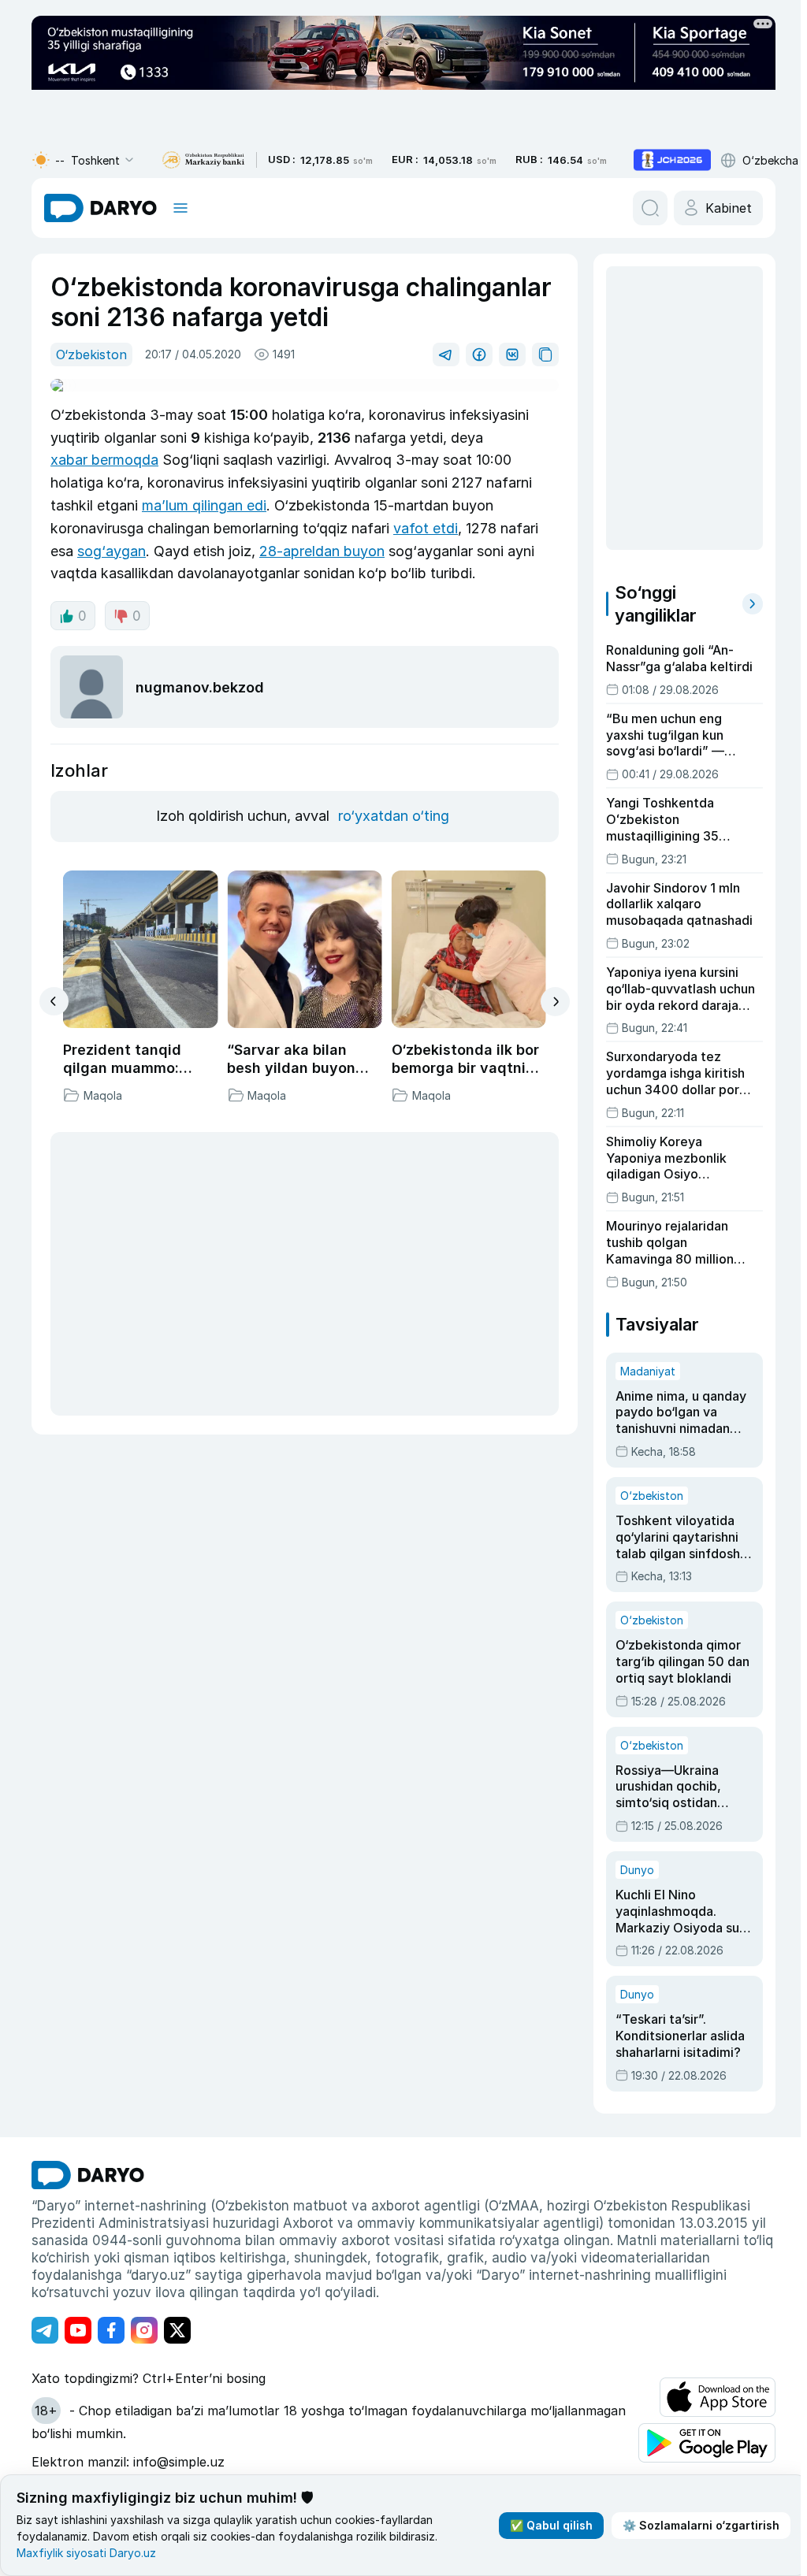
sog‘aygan (112, 551)
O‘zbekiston (91, 354)
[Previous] (54, 1001)
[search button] (650, 208)
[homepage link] (100, 208)
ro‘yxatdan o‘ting (394, 816)
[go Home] (88, 2175)
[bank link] (203, 160)
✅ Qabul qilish (551, 2525)
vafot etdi (426, 528)
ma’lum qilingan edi (204, 505)
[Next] (555, 1002)
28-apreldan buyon (322, 551)
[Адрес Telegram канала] (45, 2330)
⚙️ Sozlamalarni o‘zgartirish (701, 2525)
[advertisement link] (672, 160)
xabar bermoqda (104, 460)
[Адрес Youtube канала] (78, 2330)
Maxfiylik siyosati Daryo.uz (86, 2553)
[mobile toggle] (180, 208)
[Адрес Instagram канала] (144, 2330)
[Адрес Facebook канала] (111, 2330)
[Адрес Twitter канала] (177, 2330)
